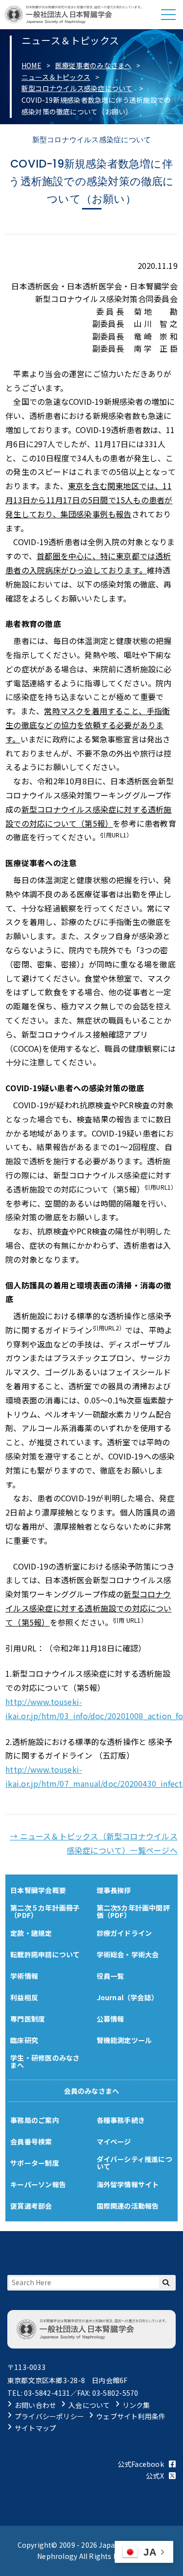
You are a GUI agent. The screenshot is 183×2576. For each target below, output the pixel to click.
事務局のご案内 (34, 2120)
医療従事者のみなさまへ (93, 65)
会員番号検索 (31, 2141)
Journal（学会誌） (128, 1997)
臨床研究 (24, 2040)
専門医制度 (28, 2019)
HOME (31, 65)
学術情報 (24, 1976)
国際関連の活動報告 (128, 2206)
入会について (89, 2405)
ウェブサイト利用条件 (131, 2416)
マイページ (114, 2141)
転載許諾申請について (45, 1954)
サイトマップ (35, 2428)
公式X (155, 2476)
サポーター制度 (34, 2163)
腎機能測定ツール (124, 2040)
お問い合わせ (35, 2405)
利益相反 (24, 1997)
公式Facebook (141, 2464)
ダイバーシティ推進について (134, 2163)
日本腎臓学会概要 (38, 1890)
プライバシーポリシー (49, 2416)
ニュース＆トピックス (56, 77)
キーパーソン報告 (38, 2184)
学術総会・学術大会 (128, 1954)
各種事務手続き (121, 2120)
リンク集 (136, 2405)
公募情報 (111, 2019)
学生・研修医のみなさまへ (45, 2061)
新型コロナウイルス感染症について (77, 88)
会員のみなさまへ (92, 2091)
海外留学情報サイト (128, 2184)
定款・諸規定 (31, 1933)
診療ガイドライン (124, 1933)
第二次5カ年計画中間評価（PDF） (133, 1911)
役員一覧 (111, 1976)
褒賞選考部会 (31, 2206)
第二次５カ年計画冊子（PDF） (45, 1911)
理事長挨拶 (114, 1890)
